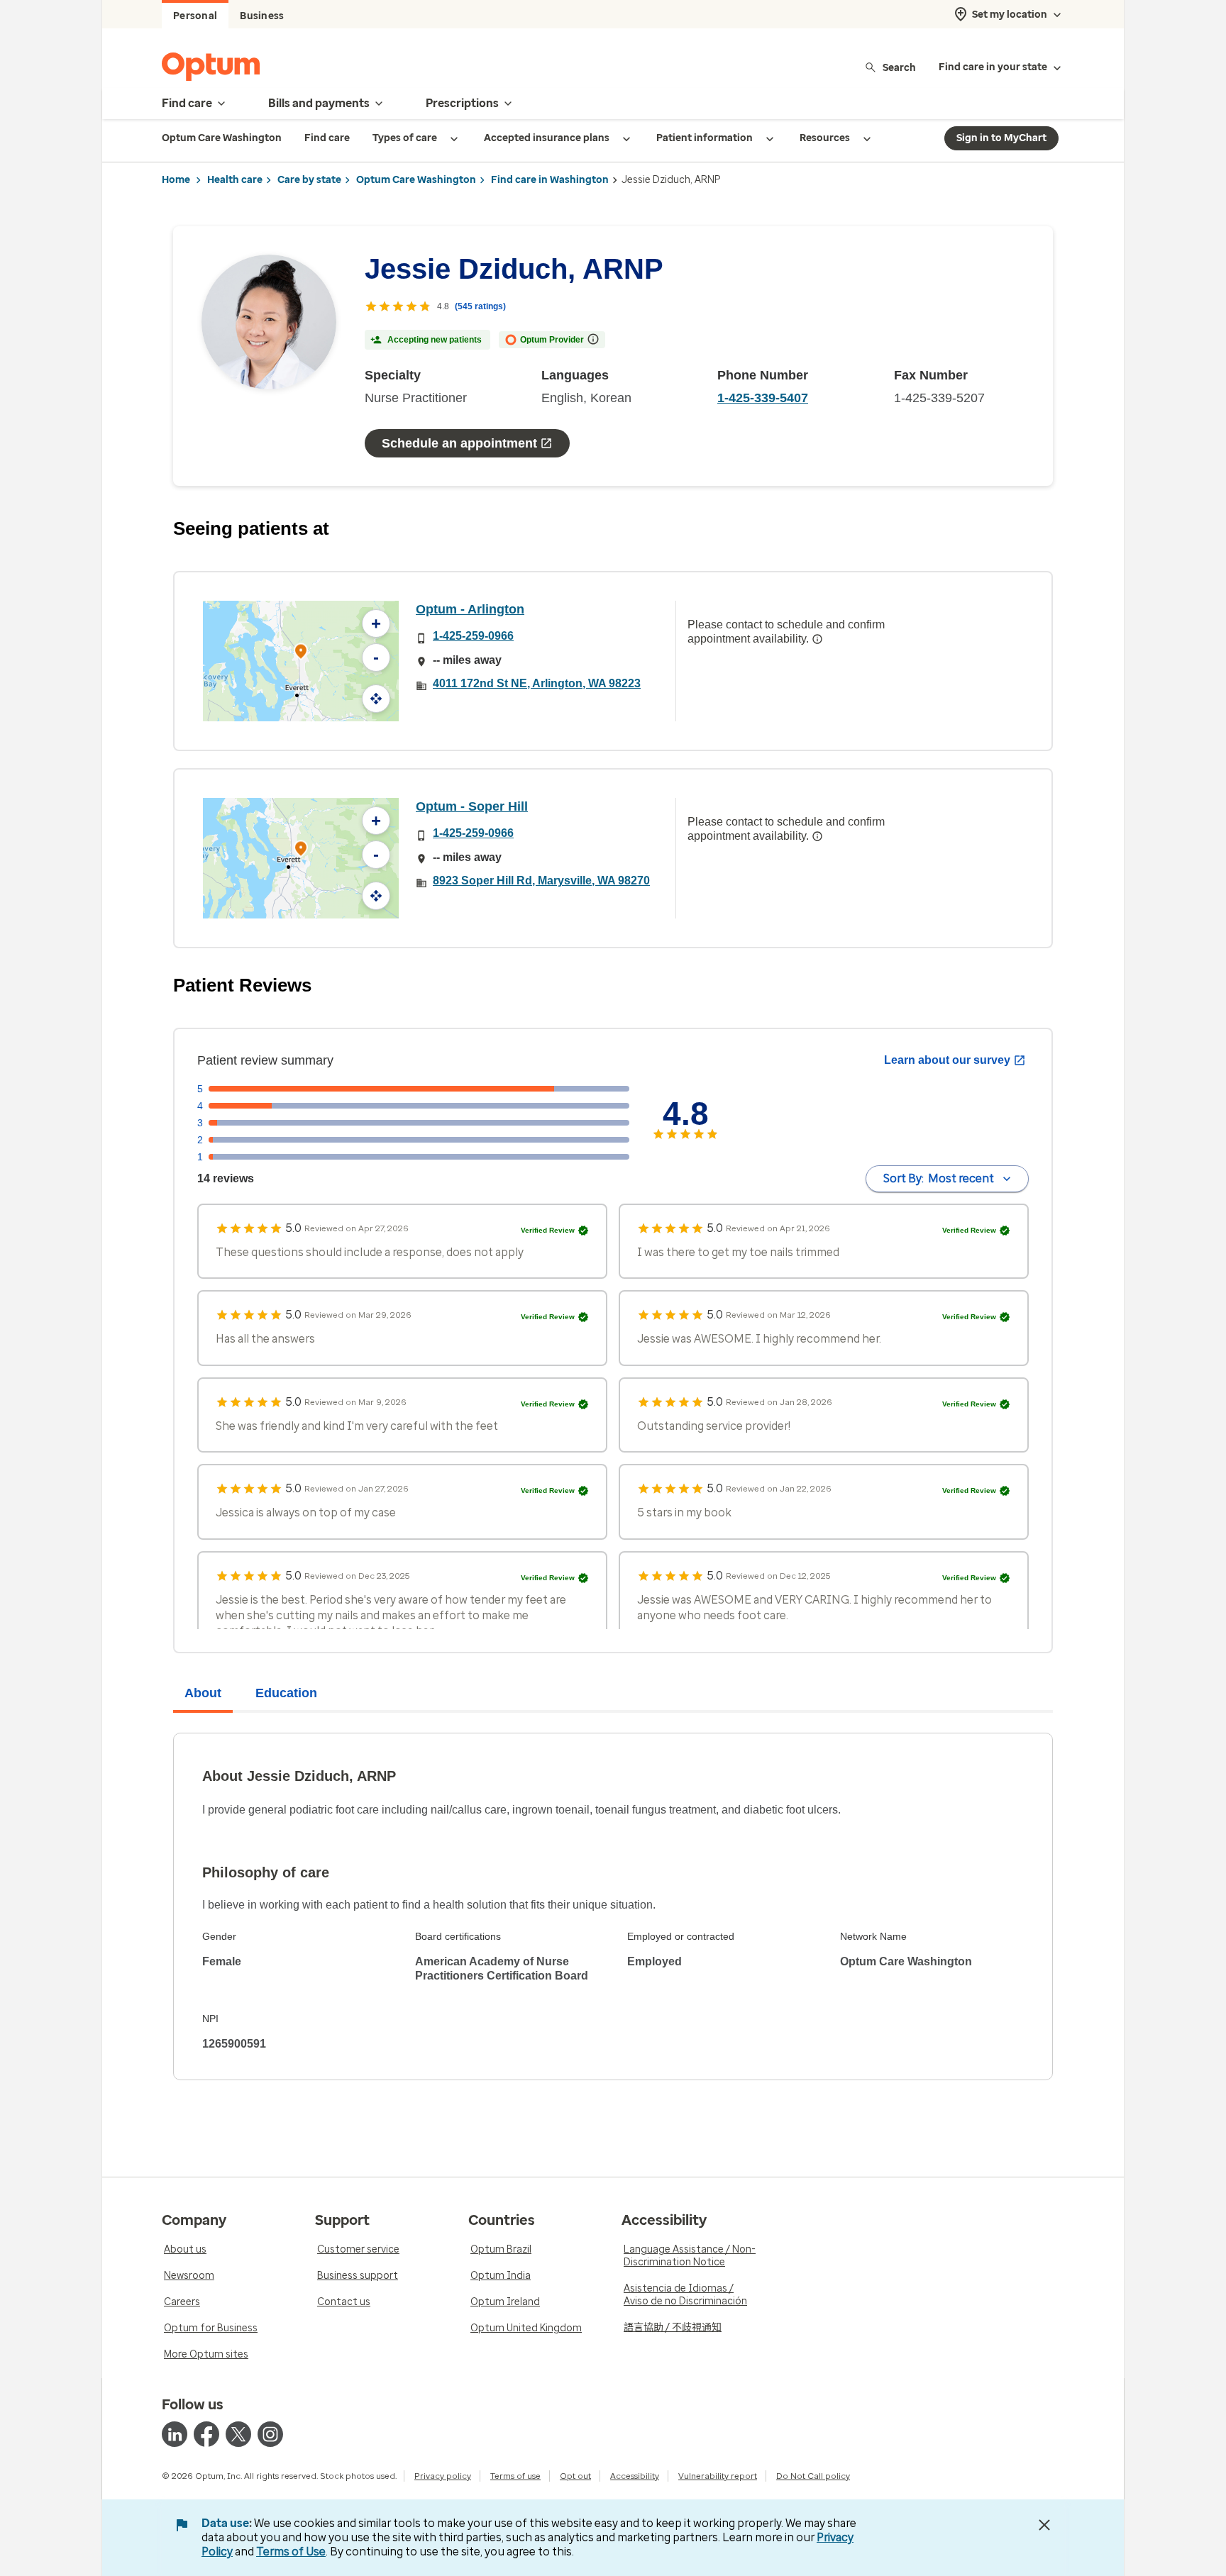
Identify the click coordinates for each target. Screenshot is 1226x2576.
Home (176, 180)
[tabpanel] (613, 1906)
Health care (235, 180)
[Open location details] (301, 653)
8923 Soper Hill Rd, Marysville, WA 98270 (541, 881)
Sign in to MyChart (1001, 138)
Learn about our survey (947, 1060)
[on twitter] (238, 2434)
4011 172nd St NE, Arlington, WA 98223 (537, 683)
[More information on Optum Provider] (593, 339)
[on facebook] (206, 2434)
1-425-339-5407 (763, 398)
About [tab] (203, 1693)
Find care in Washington (550, 180)
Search (899, 67)
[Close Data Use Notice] (1044, 2525)
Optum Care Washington (416, 180)
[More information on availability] (817, 639)
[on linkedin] (175, 2434)
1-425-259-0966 (473, 636)
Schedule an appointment (459, 443)
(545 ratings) (480, 306)
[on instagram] (270, 2434)
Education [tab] (286, 1693)
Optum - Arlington (470, 609)
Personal (195, 16)
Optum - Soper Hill (472, 806)
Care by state (309, 180)
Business (262, 16)
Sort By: (939, 1178)
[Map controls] (376, 699)
